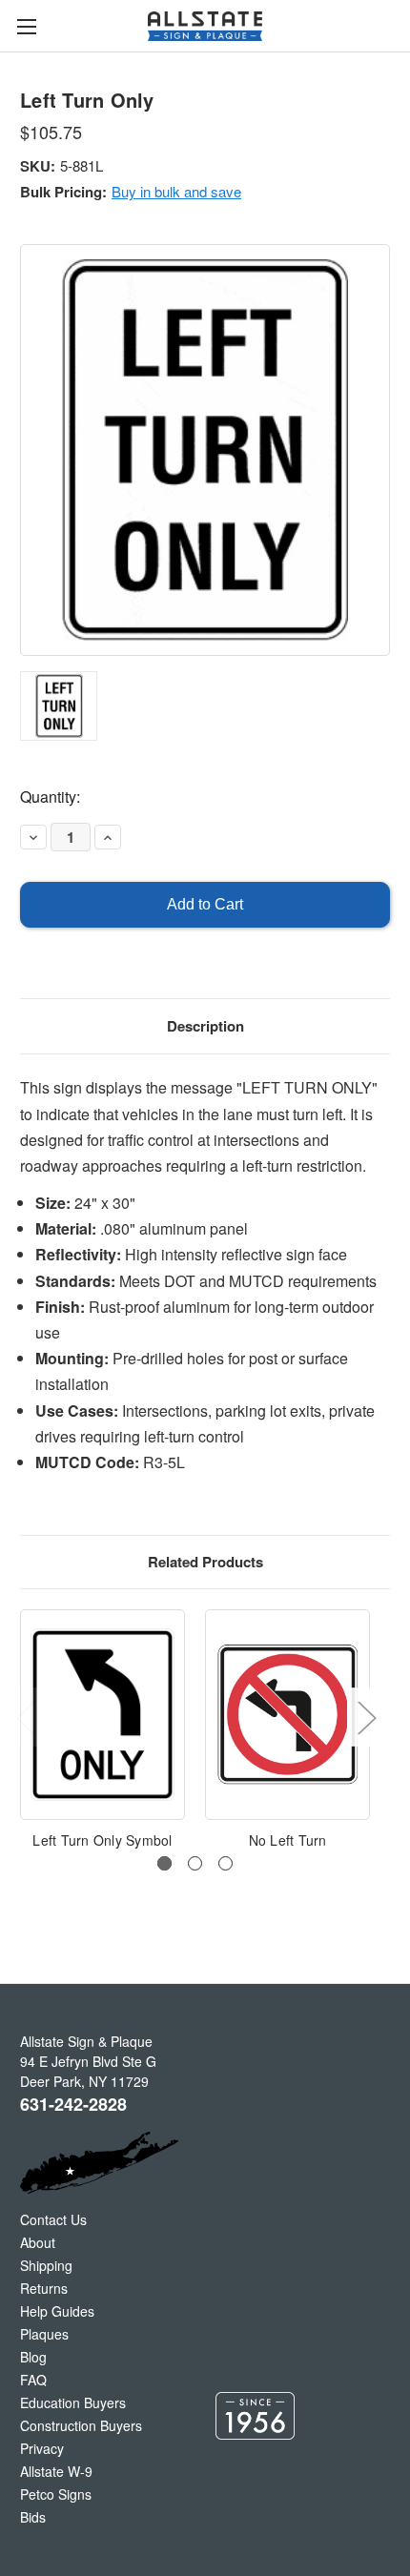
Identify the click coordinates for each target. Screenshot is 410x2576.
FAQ (33, 2380)
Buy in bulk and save (176, 191)
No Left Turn (288, 1840)
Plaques (44, 2334)
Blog (33, 2357)
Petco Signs (56, 2494)
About (38, 2242)
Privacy (42, 2448)
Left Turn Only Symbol (102, 1840)
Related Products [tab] (205, 1562)
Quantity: (50, 797)
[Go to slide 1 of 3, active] (164, 1863)
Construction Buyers (81, 2425)
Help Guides (57, 2311)
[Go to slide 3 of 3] (225, 1863)
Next (366, 1717)
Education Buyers (73, 2402)
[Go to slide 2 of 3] (195, 1863)
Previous (25, 1717)
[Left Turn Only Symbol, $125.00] (102, 1715)
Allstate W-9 (56, 2471)
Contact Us (53, 2219)
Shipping (46, 2265)
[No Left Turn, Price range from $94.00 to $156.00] (287, 1715)
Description (205, 1026)
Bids (33, 2517)
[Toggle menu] (26, 26)
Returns (44, 2288)
